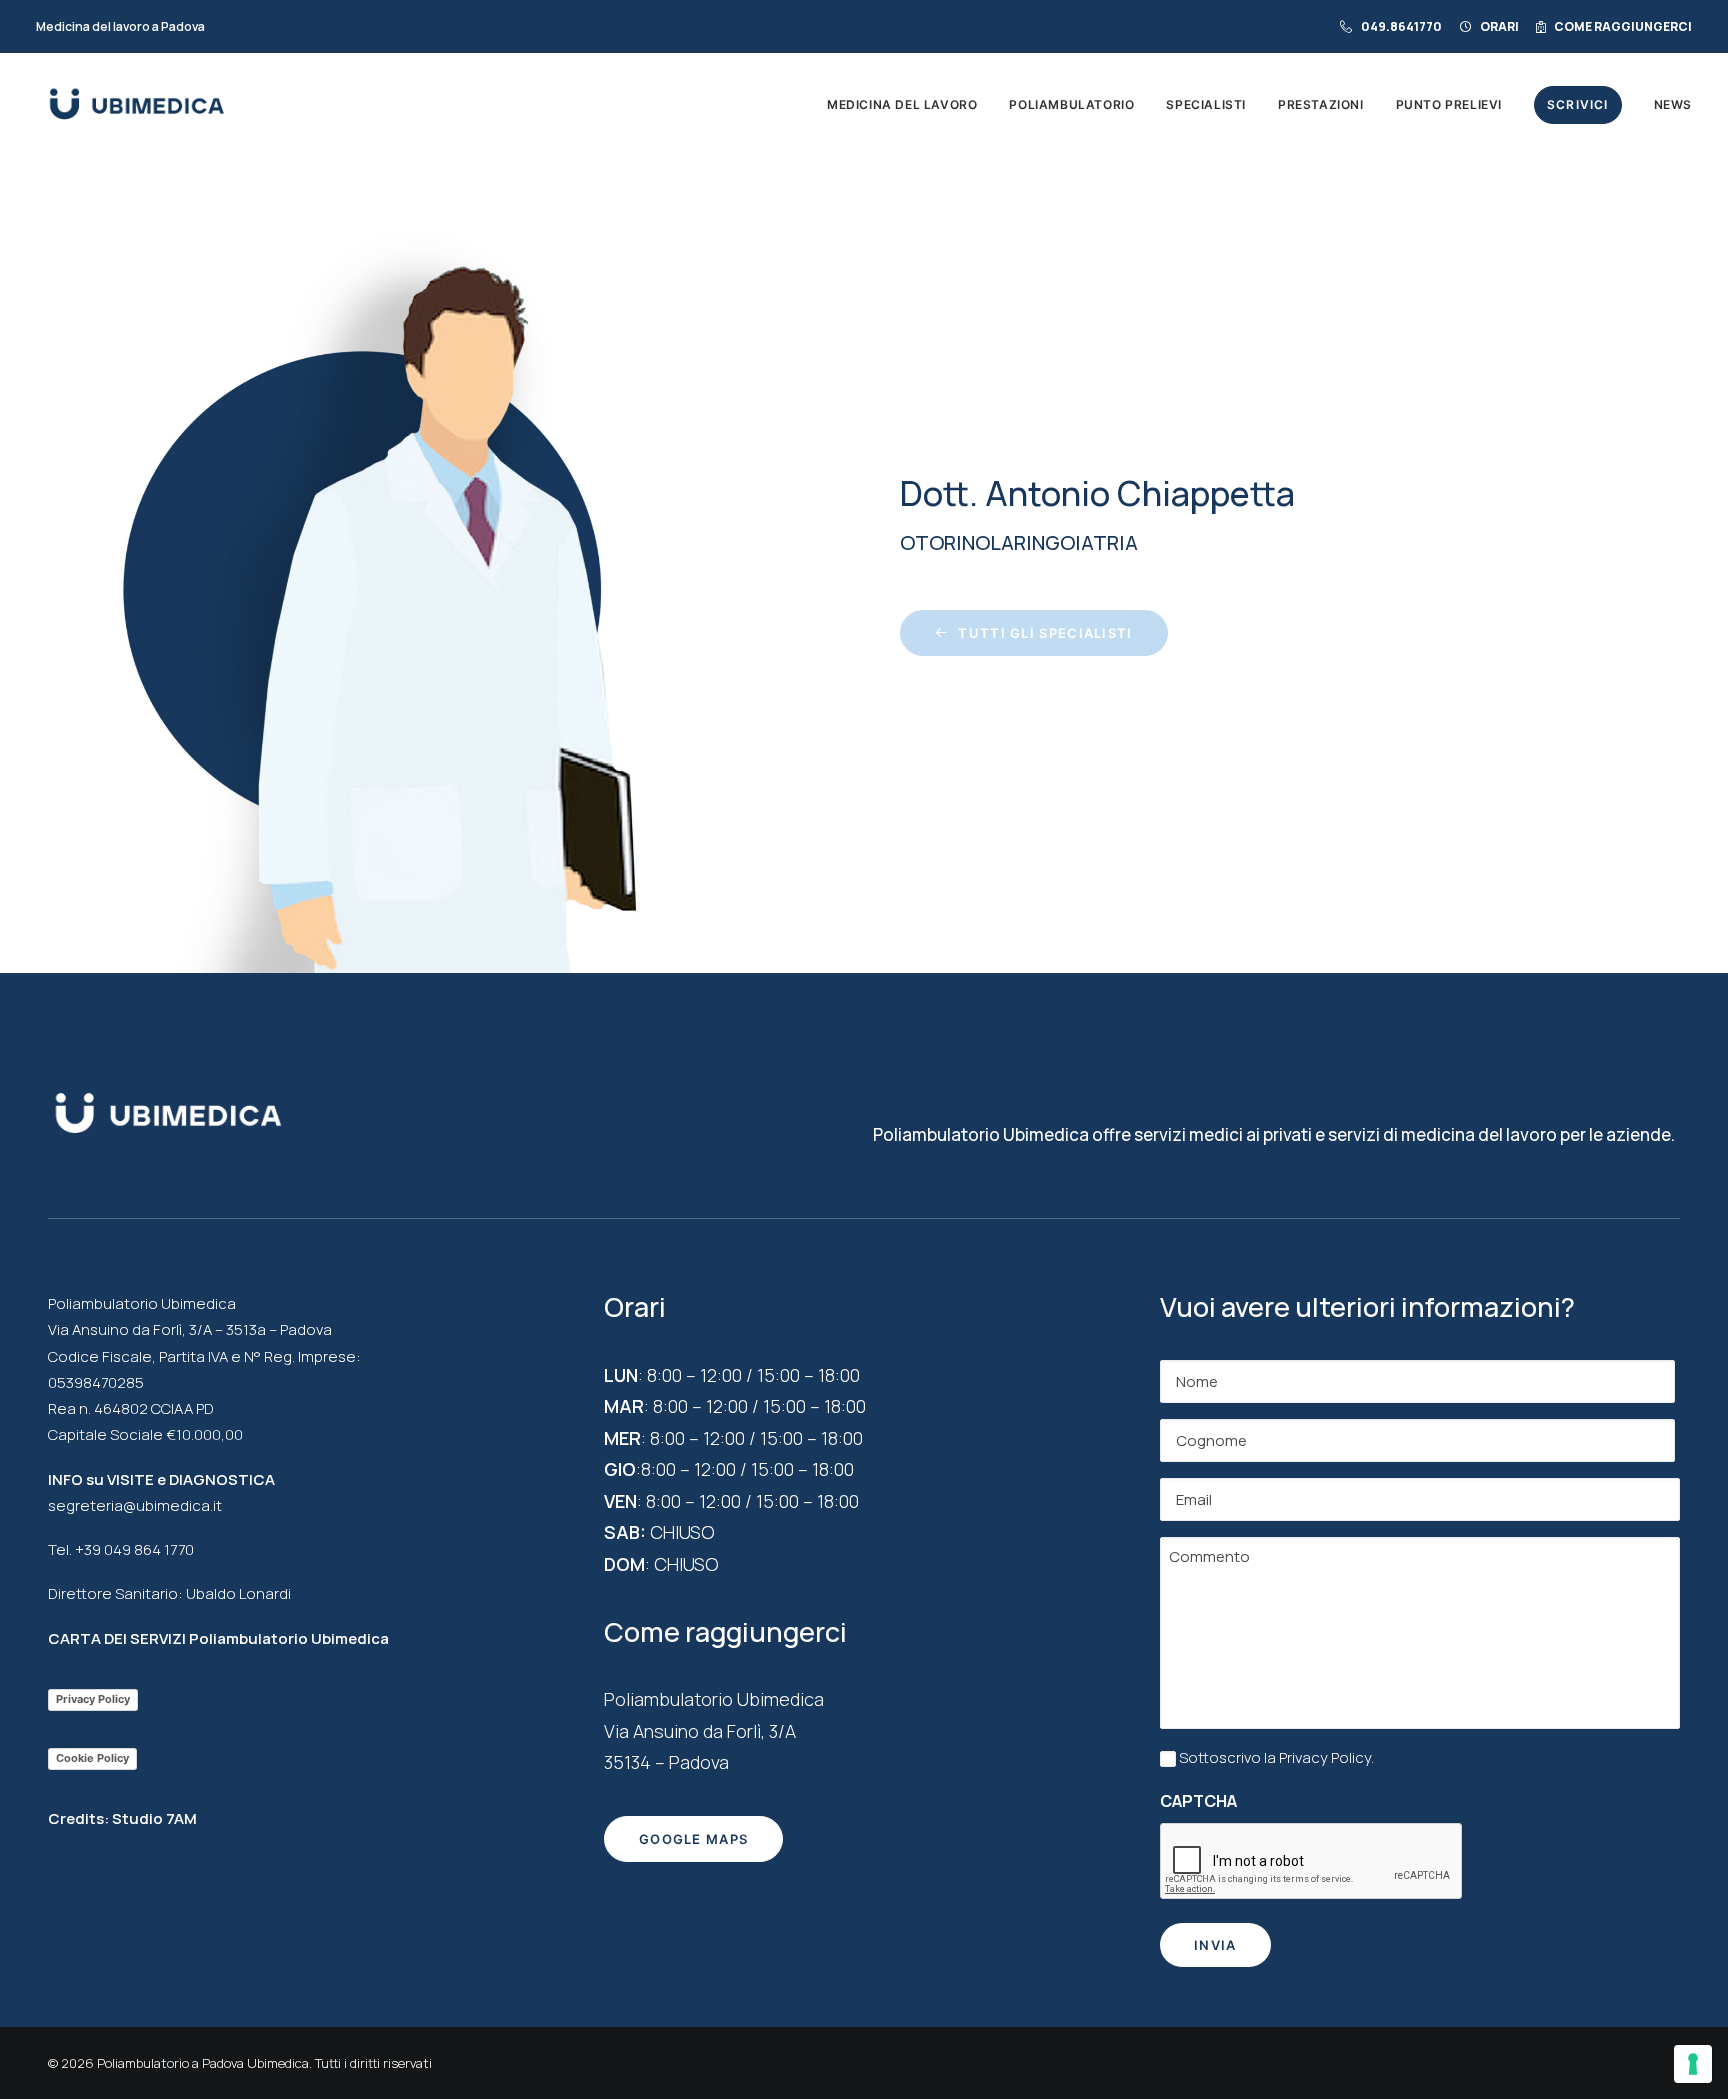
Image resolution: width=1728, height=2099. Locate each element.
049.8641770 (1401, 26)
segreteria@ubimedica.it (135, 1505)
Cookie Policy (92, 1758)
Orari (1499, 26)
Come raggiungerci (1623, 26)
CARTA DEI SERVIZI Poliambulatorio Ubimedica (218, 1638)
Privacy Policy (93, 1699)
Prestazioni (1321, 104)
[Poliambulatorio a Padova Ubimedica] (137, 105)
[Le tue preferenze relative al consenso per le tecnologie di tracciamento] (1693, 2064)
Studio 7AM (154, 1818)
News (1673, 104)
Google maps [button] (693, 1839)
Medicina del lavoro (902, 104)
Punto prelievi (1449, 104)
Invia (1215, 1945)
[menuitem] (1394, 26)
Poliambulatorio (1071, 104)
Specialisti (1206, 104)
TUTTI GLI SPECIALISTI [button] (1045, 633)
